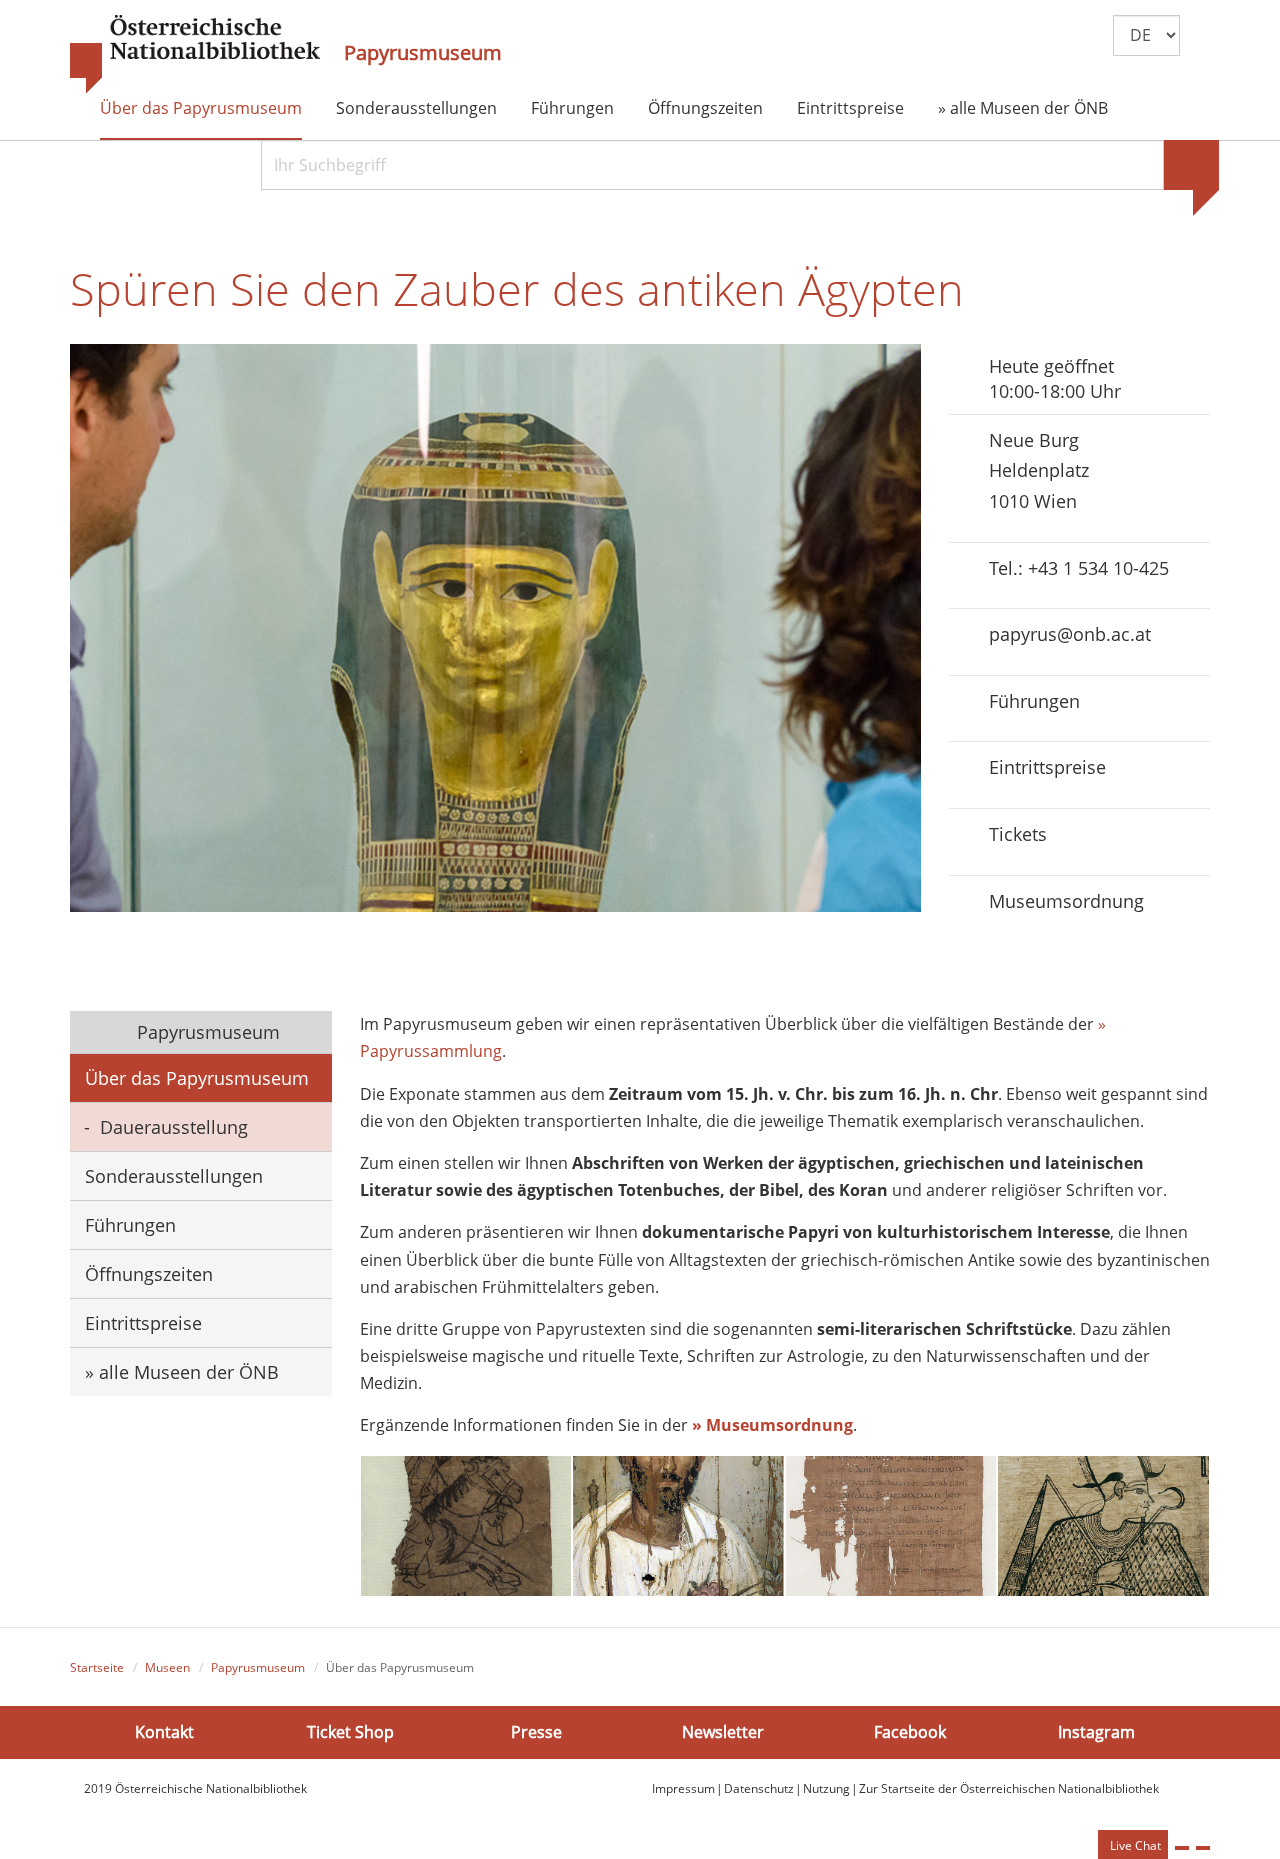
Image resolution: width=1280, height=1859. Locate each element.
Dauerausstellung (174, 1127)
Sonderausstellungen (416, 108)
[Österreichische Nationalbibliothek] (195, 55)
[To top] (1203, 1848)
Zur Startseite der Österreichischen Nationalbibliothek (1009, 1788)
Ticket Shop (350, 1731)
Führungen (572, 108)
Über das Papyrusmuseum (201, 108)
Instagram (1096, 1731)
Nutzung (826, 1788)
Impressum (683, 1788)
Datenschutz (759, 1788)
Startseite (97, 1667)
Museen (167, 1667)
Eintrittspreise (850, 108)
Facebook (910, 1731)
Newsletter (723, 1731)
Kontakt (164, 1731)
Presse (536, 1731)
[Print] (1182, 1848)
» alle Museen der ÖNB (1023, 108)
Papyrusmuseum (423, 53)
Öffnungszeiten (705, 108)
